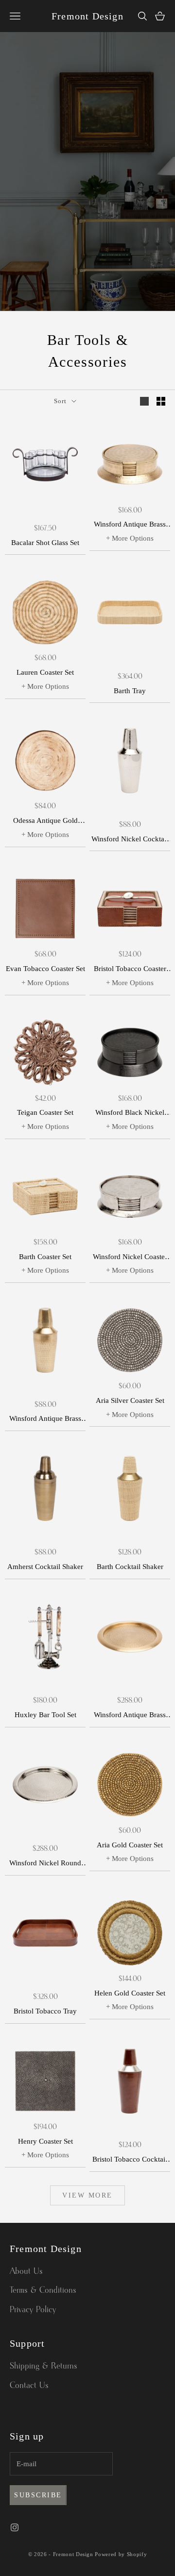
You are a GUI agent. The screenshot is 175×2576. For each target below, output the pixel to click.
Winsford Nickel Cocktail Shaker (130, 840)
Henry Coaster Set (45, 2141)
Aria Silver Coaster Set (130, 1400)
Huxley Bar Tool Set (45, 1715)
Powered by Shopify (121, 2554)
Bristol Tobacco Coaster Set (130, 970)
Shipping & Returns (44, 2366)
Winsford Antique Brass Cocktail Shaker (45, 1420)
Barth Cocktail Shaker (130, 1567)
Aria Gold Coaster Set (130, 1845)
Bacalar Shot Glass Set (45, 543)
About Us (26, 2271)
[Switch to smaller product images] (161, 401)
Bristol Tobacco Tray (45, 2011)
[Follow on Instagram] (15, 2527)
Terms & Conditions (43, 2290)
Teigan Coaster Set (45, 1112)
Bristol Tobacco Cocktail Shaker (130, 2160)
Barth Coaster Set (45, 1257)
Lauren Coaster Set (45, 672)
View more (87, 2195)
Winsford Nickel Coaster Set (130, 1258)
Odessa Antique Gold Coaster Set (45, 822)
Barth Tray (130, 691)
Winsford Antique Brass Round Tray (130, 1716)
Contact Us (29, 2386)
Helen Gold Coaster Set (130, 1993)
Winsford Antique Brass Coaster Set (130, 525)
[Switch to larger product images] (144, 401)
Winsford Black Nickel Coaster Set (130, 1114)
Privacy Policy (33, 2310)
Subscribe (38, 2495)
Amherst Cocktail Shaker (45, 1567)
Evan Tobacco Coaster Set (45, 969)
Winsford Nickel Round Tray (45, 1864)
